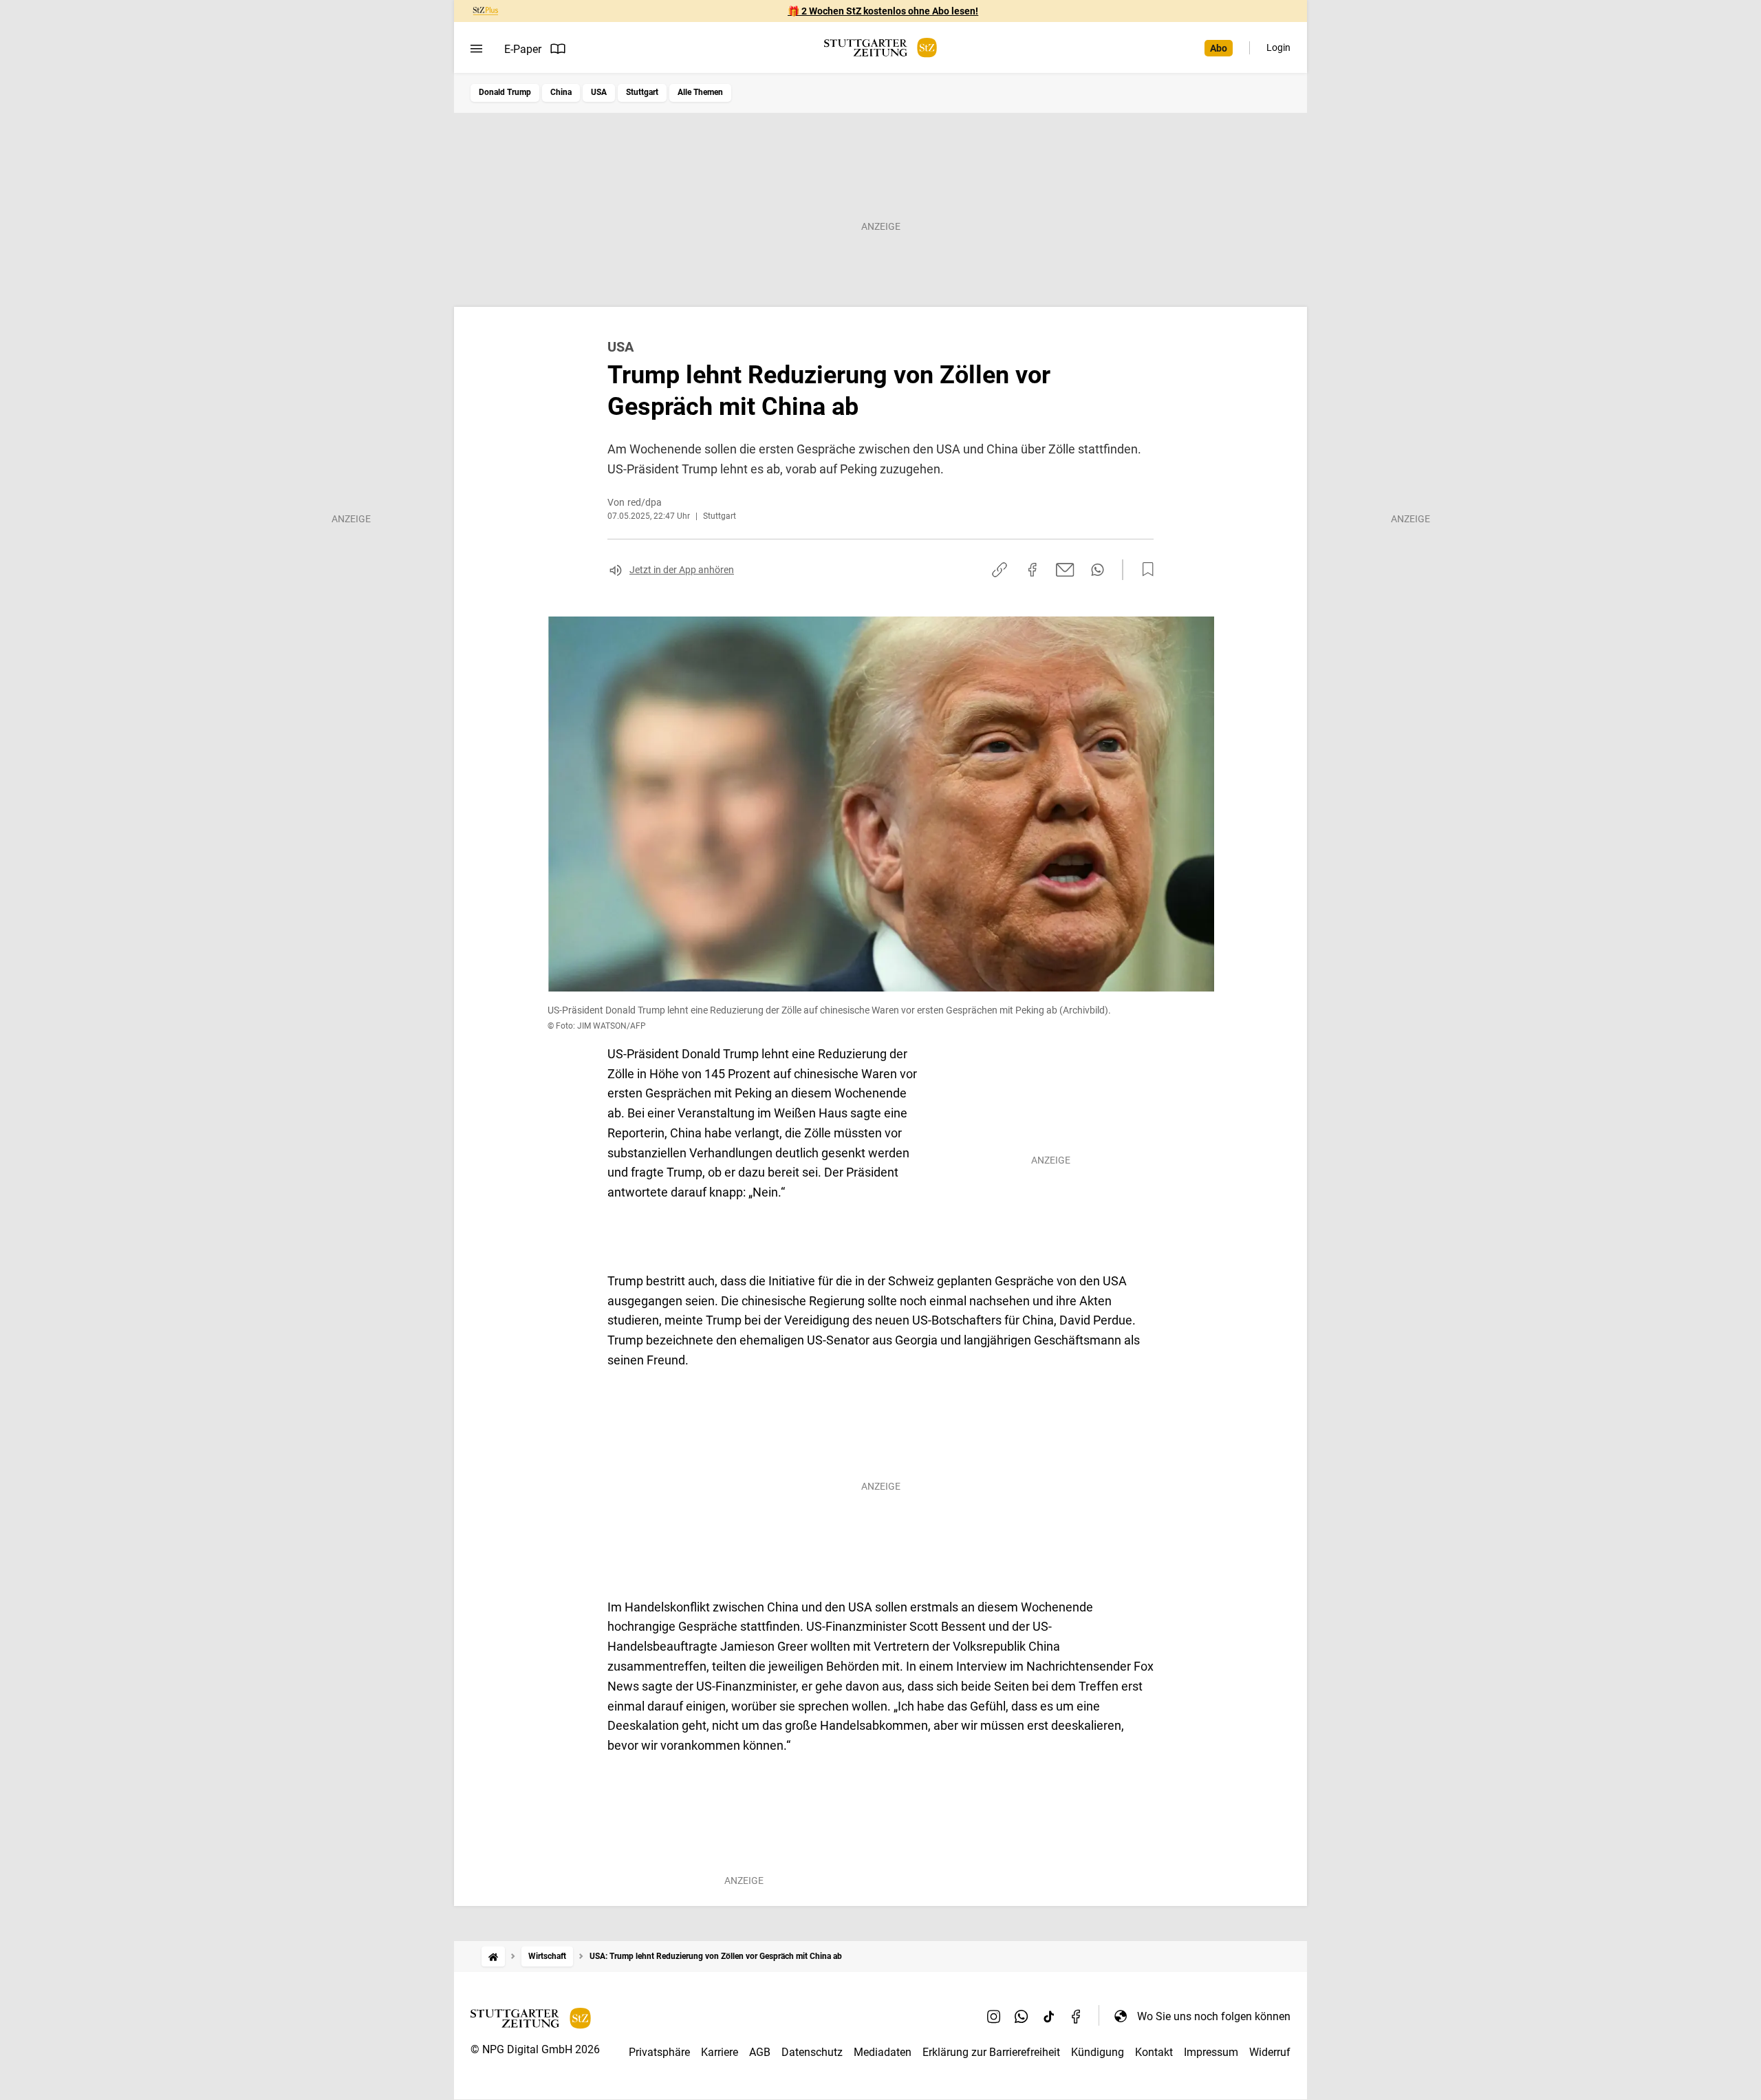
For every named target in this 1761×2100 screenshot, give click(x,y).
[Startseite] (493, 1957)
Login (1278, 47)
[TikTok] (1049, 2016)
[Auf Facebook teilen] (1033, 570)
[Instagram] (994, 2016)
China (561, 92)
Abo (1219, 48)
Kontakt (1154, 2052)
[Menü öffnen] (476, 49)
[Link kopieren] (1000, 570)
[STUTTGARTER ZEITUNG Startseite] (880, 48)
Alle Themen (700, 92)
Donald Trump (505, 92)
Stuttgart (642, 92)
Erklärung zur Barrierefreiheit (991, 2052)
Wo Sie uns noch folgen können (1214, 2016)
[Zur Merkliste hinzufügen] (1144, 570)
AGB (760, 2052)
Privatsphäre (659, 2052)
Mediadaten (883, 2052)
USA (599, 92)
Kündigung (1098, 2052)
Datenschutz (812, 2052)
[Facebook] (1077, 2016)
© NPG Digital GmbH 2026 (535, 2049)
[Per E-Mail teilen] (1065, 570)
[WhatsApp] (1022, 2016)
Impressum (1211, 2052)
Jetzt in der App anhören (682, 570)
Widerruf (1270, 2052)
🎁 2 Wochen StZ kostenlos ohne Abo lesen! (883, 11)
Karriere (720, 2052)
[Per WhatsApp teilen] (1098, 570)
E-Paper (523, 49)
